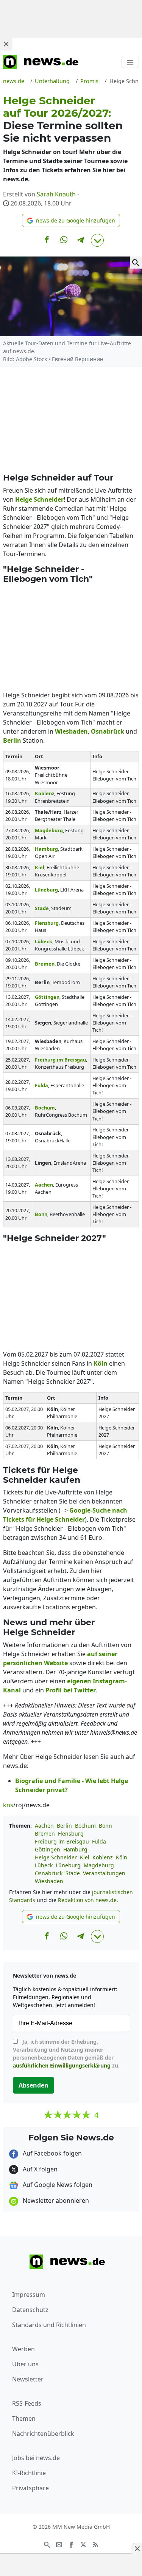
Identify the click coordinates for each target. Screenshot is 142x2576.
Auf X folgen (39, 2169)
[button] (71, 220)
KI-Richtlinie (29, 2473)
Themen (24, 2418)
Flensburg (71, 1833)
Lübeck (44, 1865)
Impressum (29, 2295)
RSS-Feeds (27, 2403)
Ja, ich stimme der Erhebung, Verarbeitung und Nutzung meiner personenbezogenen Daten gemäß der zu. (66, 2054)
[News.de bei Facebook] (71, 2544)
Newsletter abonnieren (55, 2200)
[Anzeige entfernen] (137, 2548)
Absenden (34, 2085)
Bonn (105, 1826)
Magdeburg (99, 1865)
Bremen (45, 1833)
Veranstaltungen (104, 1873)
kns (8, 1805)
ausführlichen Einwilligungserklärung (62, 2065)
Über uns (25, 2364)
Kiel (85, 1857)
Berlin (64, 1826)
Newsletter (28, 2379)
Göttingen (48, 1849)
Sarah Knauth (56, 194)
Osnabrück (49, 1873)
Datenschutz (30, 2310)
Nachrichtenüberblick (43, 2434)
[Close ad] (6, 44)
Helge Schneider (56, 1857)
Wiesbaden (49, 1881)
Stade (73, 1873)
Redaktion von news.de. (88, 1900)
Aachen (44, 1826)
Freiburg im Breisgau (62, 1841)
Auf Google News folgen (57, 2185)
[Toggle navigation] (130, 62)
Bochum (85, 1826)
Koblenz (103, 1857)
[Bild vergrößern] (136, 263)
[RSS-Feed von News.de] (95, 2544)
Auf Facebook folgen (51, 2153)
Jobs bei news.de (36, 2458)
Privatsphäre (30, 2488)
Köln (122, 1857)
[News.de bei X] (83, 2544)
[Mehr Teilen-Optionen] (97, 240)
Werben (23, 2349)
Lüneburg (68, 1865)
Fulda (99, 1841)
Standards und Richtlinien (49, 2325)
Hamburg (75, 1849)
